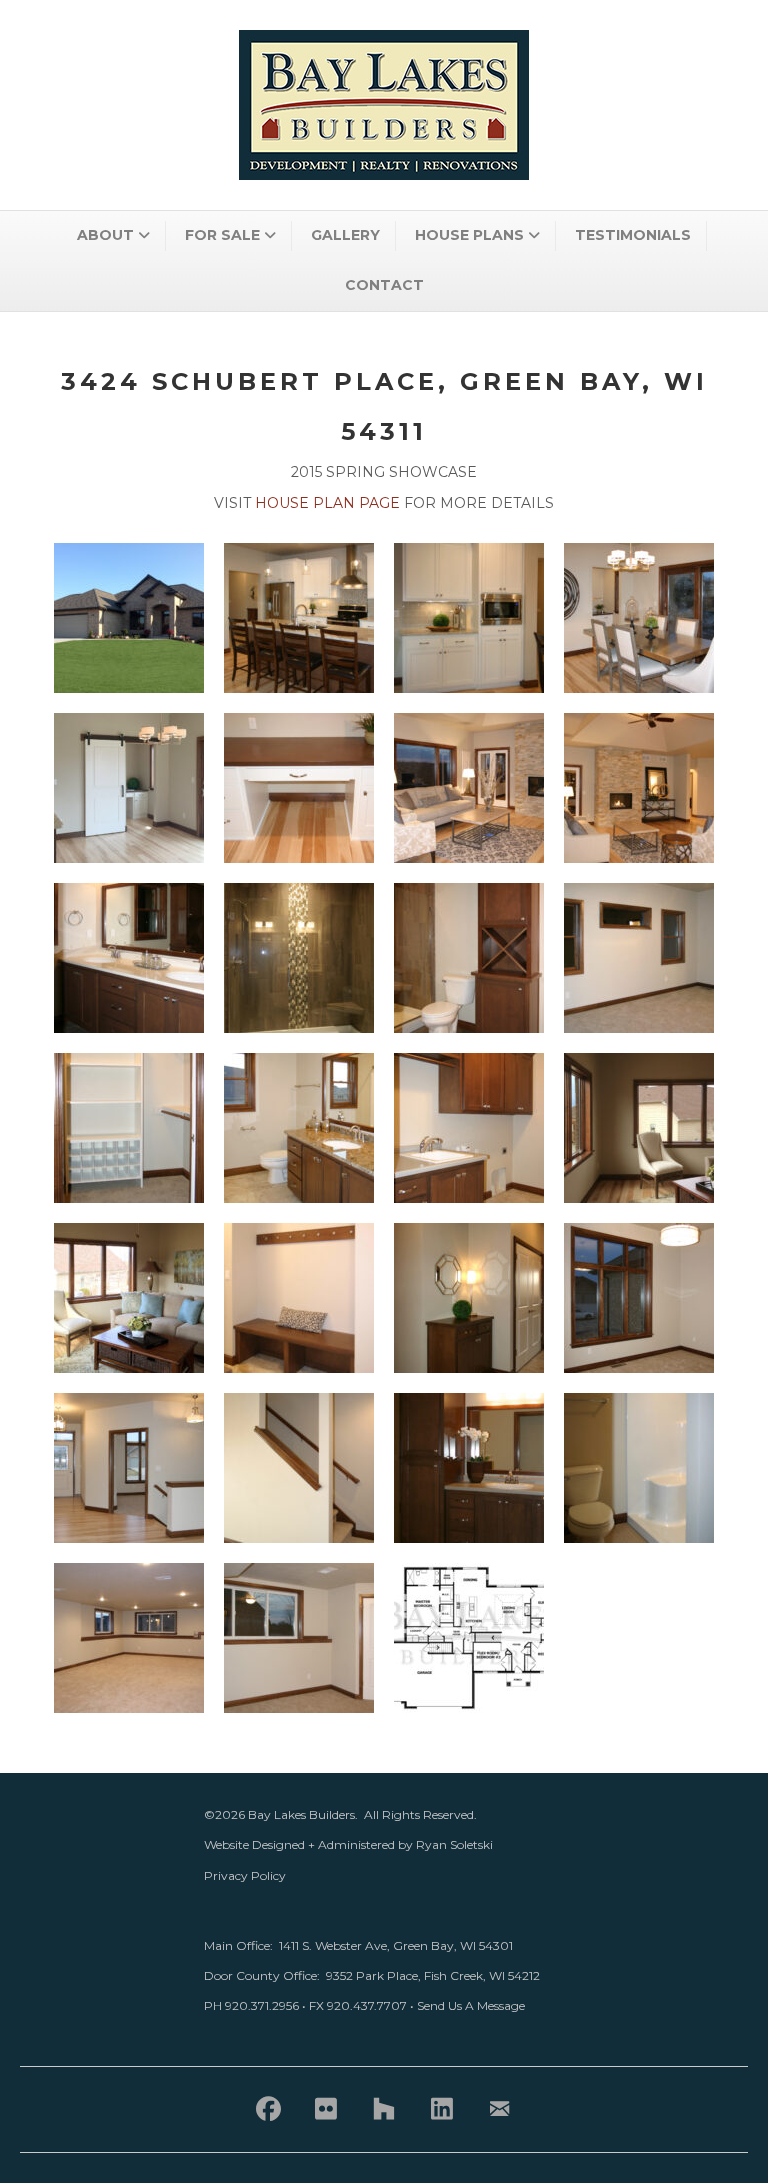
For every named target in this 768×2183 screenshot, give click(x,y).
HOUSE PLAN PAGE (327, 503)
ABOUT (105, 235)
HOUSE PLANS (469, 235)
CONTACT (384, 285)
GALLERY (345, 235)
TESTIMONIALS (633, 235)
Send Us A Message (471, 2005)
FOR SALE (222, 235)
